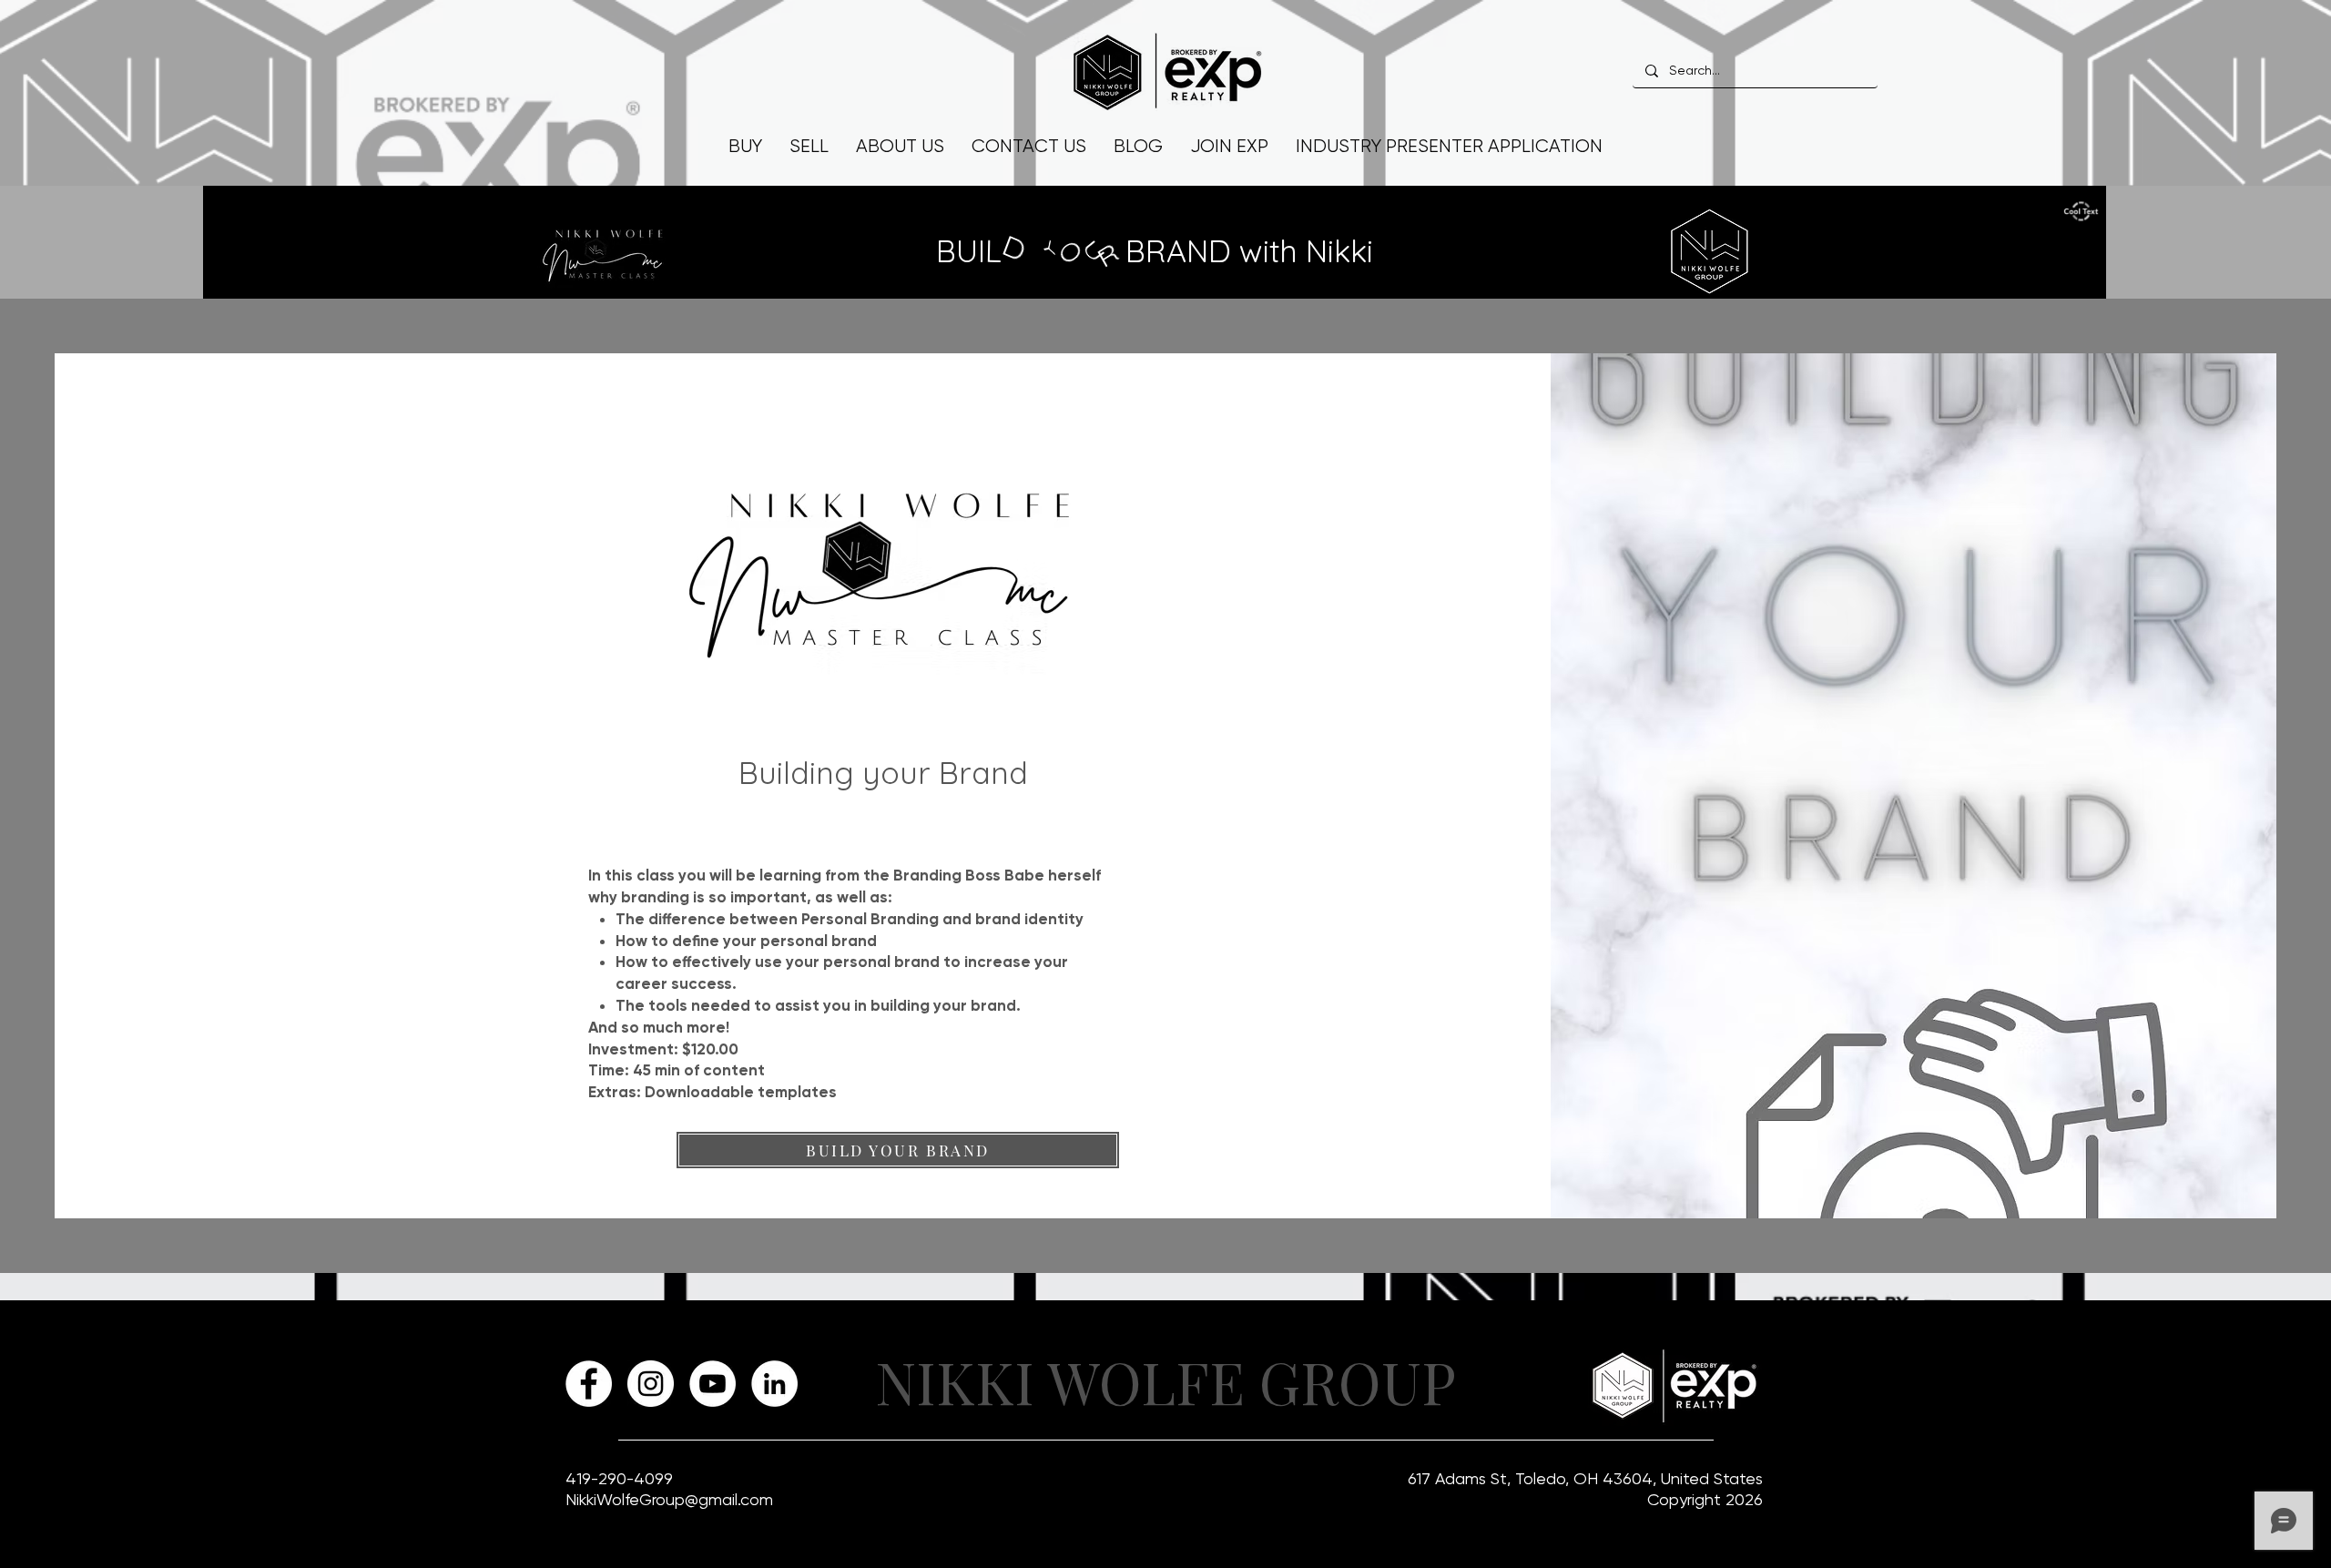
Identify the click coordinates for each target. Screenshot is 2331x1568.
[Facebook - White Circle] (589, 1384)
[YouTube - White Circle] (713, 1384)
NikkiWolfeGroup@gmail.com (669, 1499)
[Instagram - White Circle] (651, 1384)
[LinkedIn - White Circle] (774, 1384)
